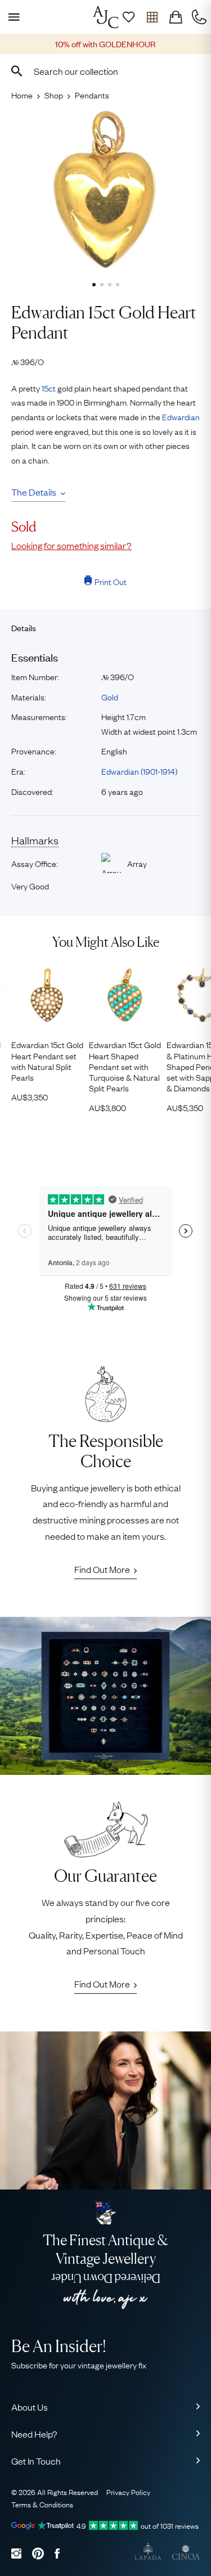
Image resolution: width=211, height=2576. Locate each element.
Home (22, 95)
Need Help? (34, 2434)
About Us (30, 2407)
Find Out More (102, 1569)
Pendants (92, 95)
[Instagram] (16, 2553)
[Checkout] (176, 17)
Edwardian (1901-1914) (139, 771)
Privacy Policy (128, 2492)
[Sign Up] (128, 17)
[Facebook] (57, 2553)
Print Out (111, 581)
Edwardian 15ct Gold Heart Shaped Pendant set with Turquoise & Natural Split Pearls (125, 1066)
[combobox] (105, 71)
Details (24, 628)
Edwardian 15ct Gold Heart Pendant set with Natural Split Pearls (47, 1061)
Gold (110, 696)
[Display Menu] (12, 17)
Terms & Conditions (42, 2504)
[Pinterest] (38, 2553)
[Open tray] (152, 17)
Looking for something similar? (71, 545)
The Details (34, 492)
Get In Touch (36, 2461)
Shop (54, 95)
